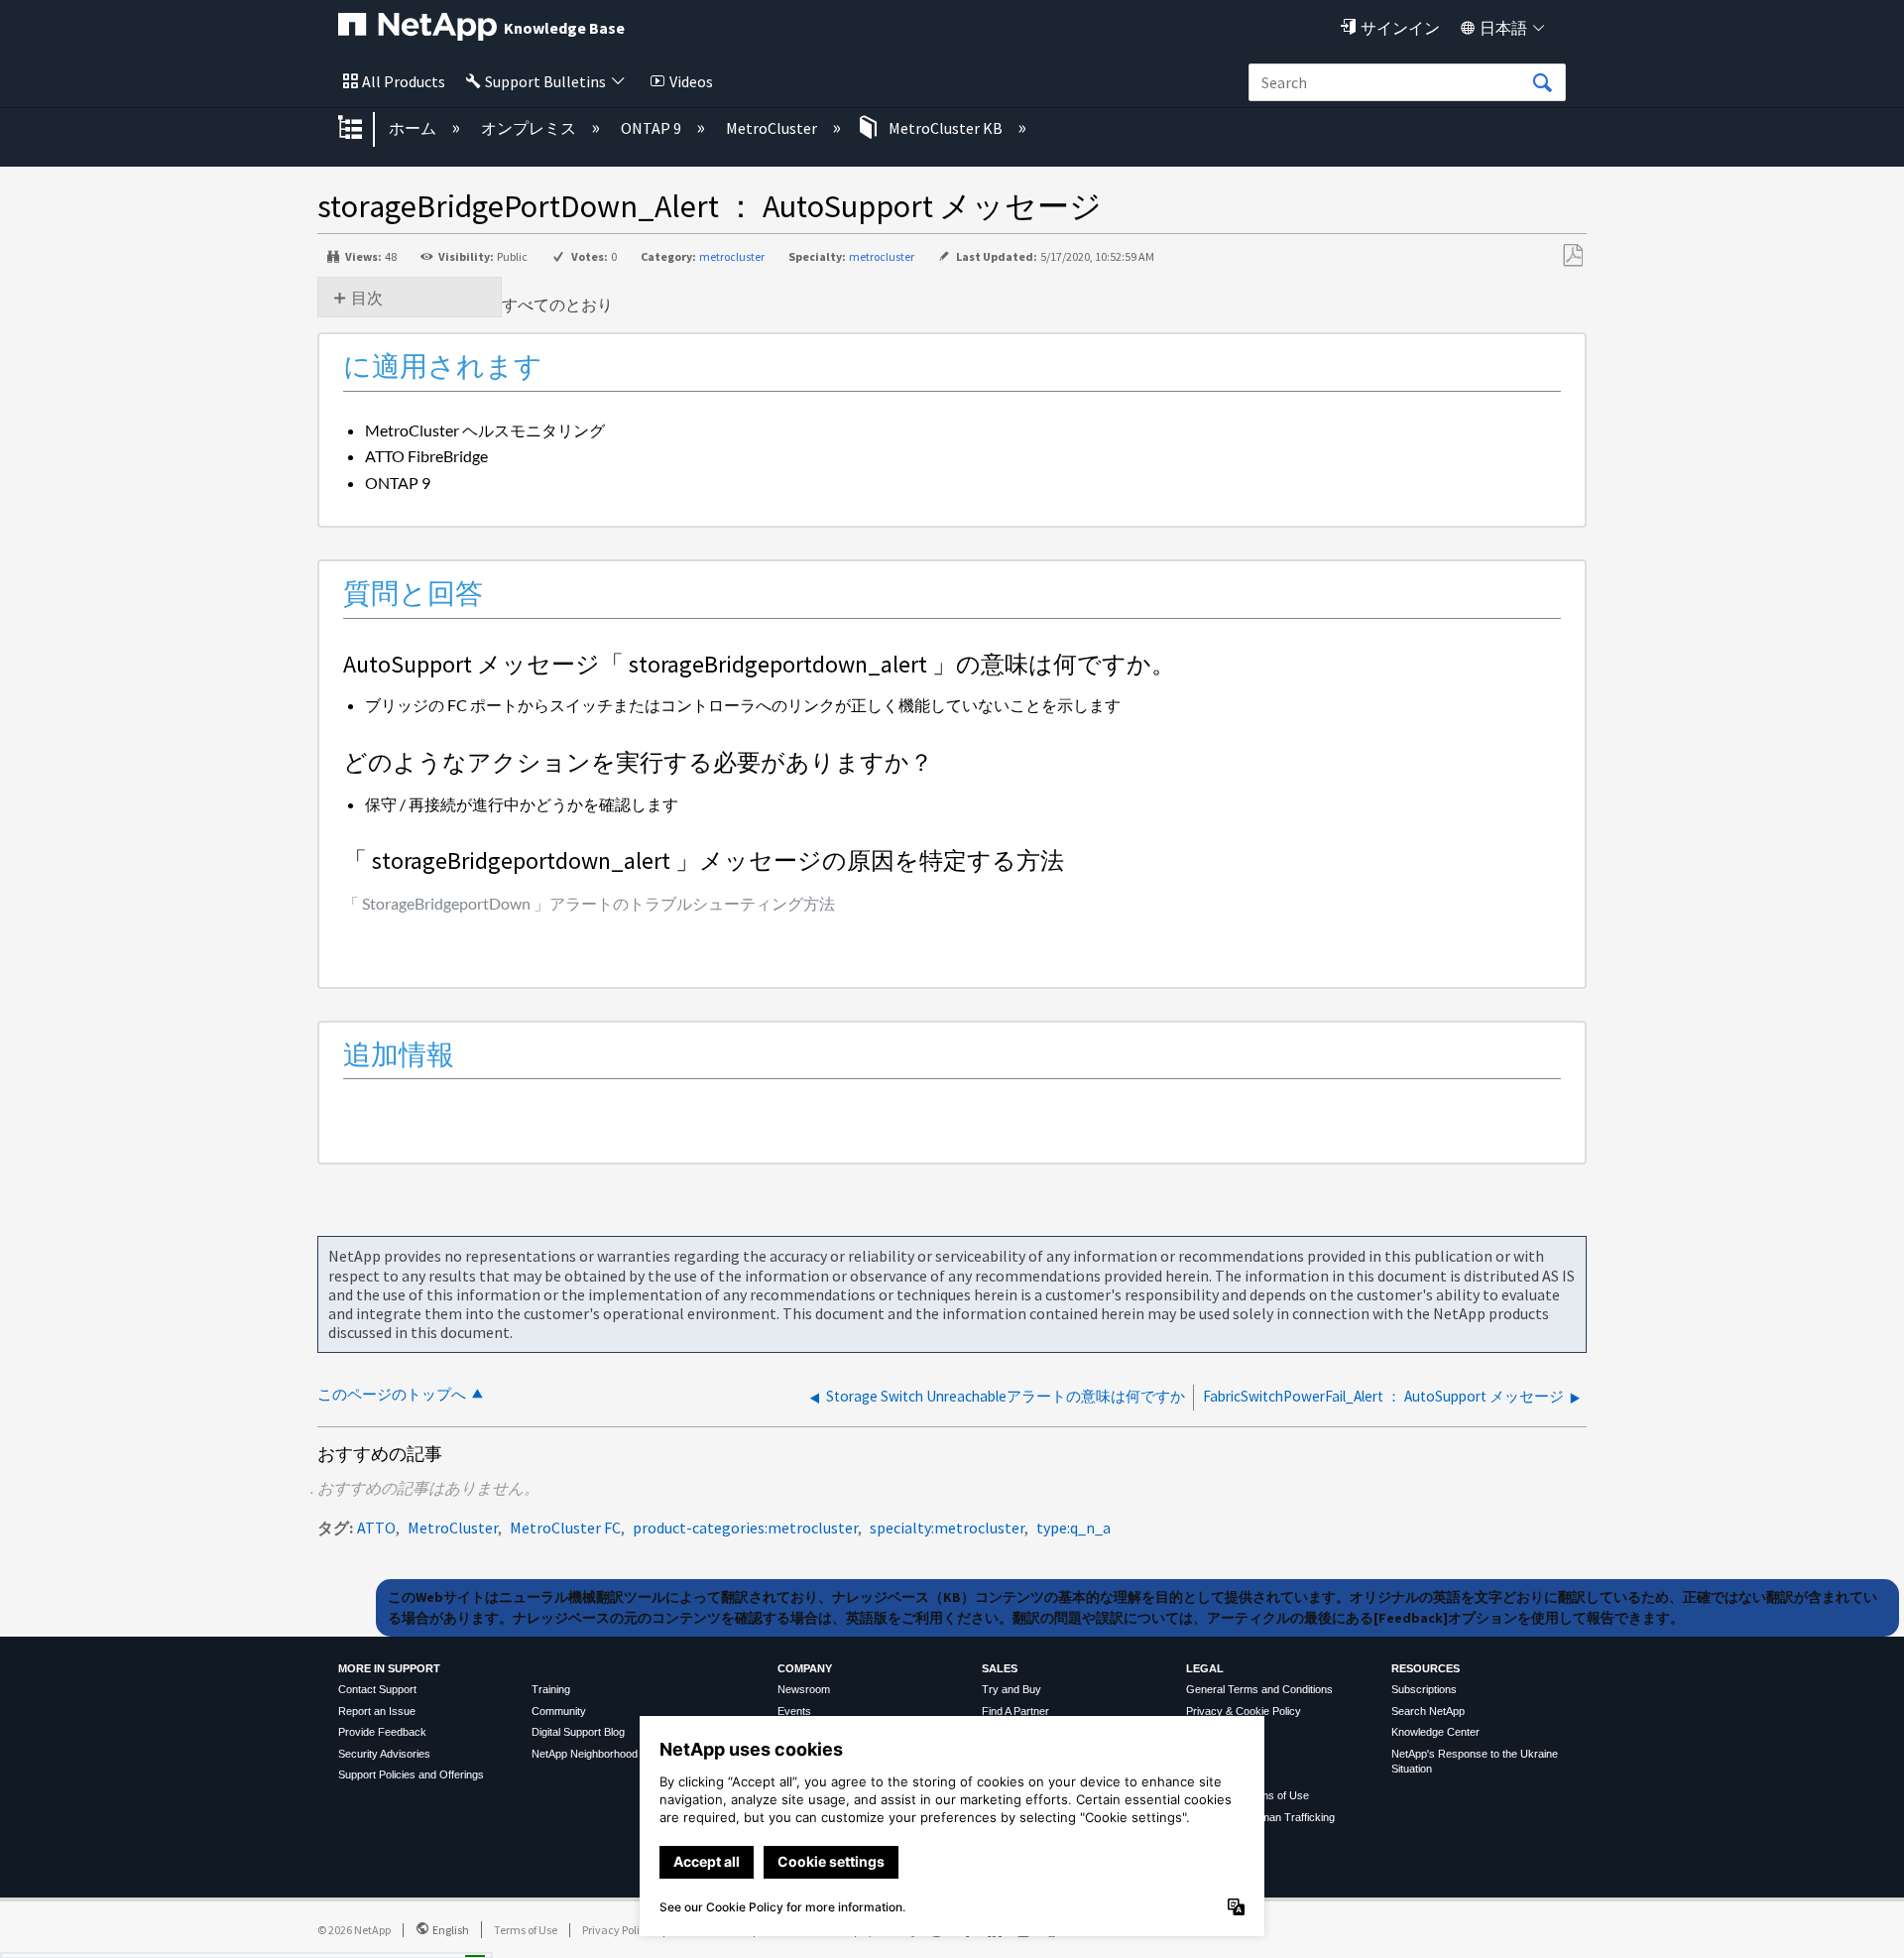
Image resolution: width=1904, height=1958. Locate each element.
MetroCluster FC (565, 1528)
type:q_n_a (1073, 1528)
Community (559, 1711)
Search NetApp (1428, 1711)
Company (805, 1668)
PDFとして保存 (1572, 256)
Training (551, 1689)
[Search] (1542, 83)
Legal (1205, 1668)
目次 (367, 298)
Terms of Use (526, 1930)
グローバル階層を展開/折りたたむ (363, 129)
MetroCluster (773, 128)
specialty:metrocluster (947, 1528)
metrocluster (732, 256)
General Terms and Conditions (1259, 1689)
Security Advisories (384, 1754)
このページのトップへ (392, 1394)
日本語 (1503, 28)
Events (794, 1711)
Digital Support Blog (578, 1732)
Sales (1000, 1668)
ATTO (376, 1528)
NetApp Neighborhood (585, 1754)
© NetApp (354, 1930)
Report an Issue (377, 1711)
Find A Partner (1015, 1711)
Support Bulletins (545, 81)
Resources (1426, 1668)
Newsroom (804, 1689)
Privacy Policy (617, 1930)
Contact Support (377, 1689)
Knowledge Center (1435, 1732)
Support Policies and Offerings (411, 1774)
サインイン (1400, 28)
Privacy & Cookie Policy (1244, 1711)
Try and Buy (1011, 1689)
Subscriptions (1424, 1689)
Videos (691, 81)
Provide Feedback (382, 1732)
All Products (404, 81)
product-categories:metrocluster (745, 1528)
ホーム (414, 128)
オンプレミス (530, 128)
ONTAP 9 (653, 128)
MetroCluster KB (946, 128)
